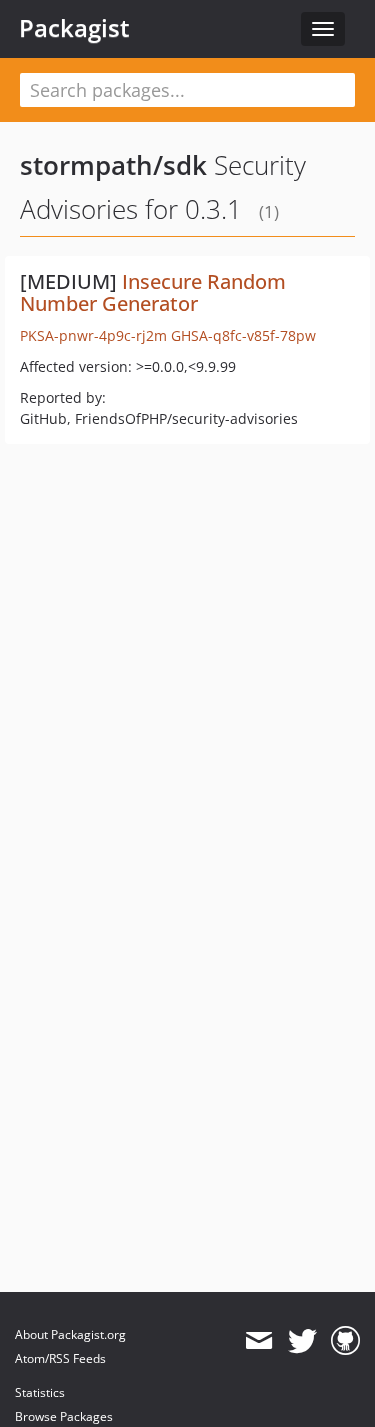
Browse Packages (64, 1416)
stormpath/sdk (113, 165)
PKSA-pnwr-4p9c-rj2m (93, 335)
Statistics (40, 1392)
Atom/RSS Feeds (60, 1358)
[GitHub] (345, 1341)
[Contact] (258, 1341)
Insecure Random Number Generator (153, 292)
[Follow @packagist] (302, 1341)
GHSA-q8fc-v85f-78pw (243, 335)
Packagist (74, 28)
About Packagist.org (70, 1334)
